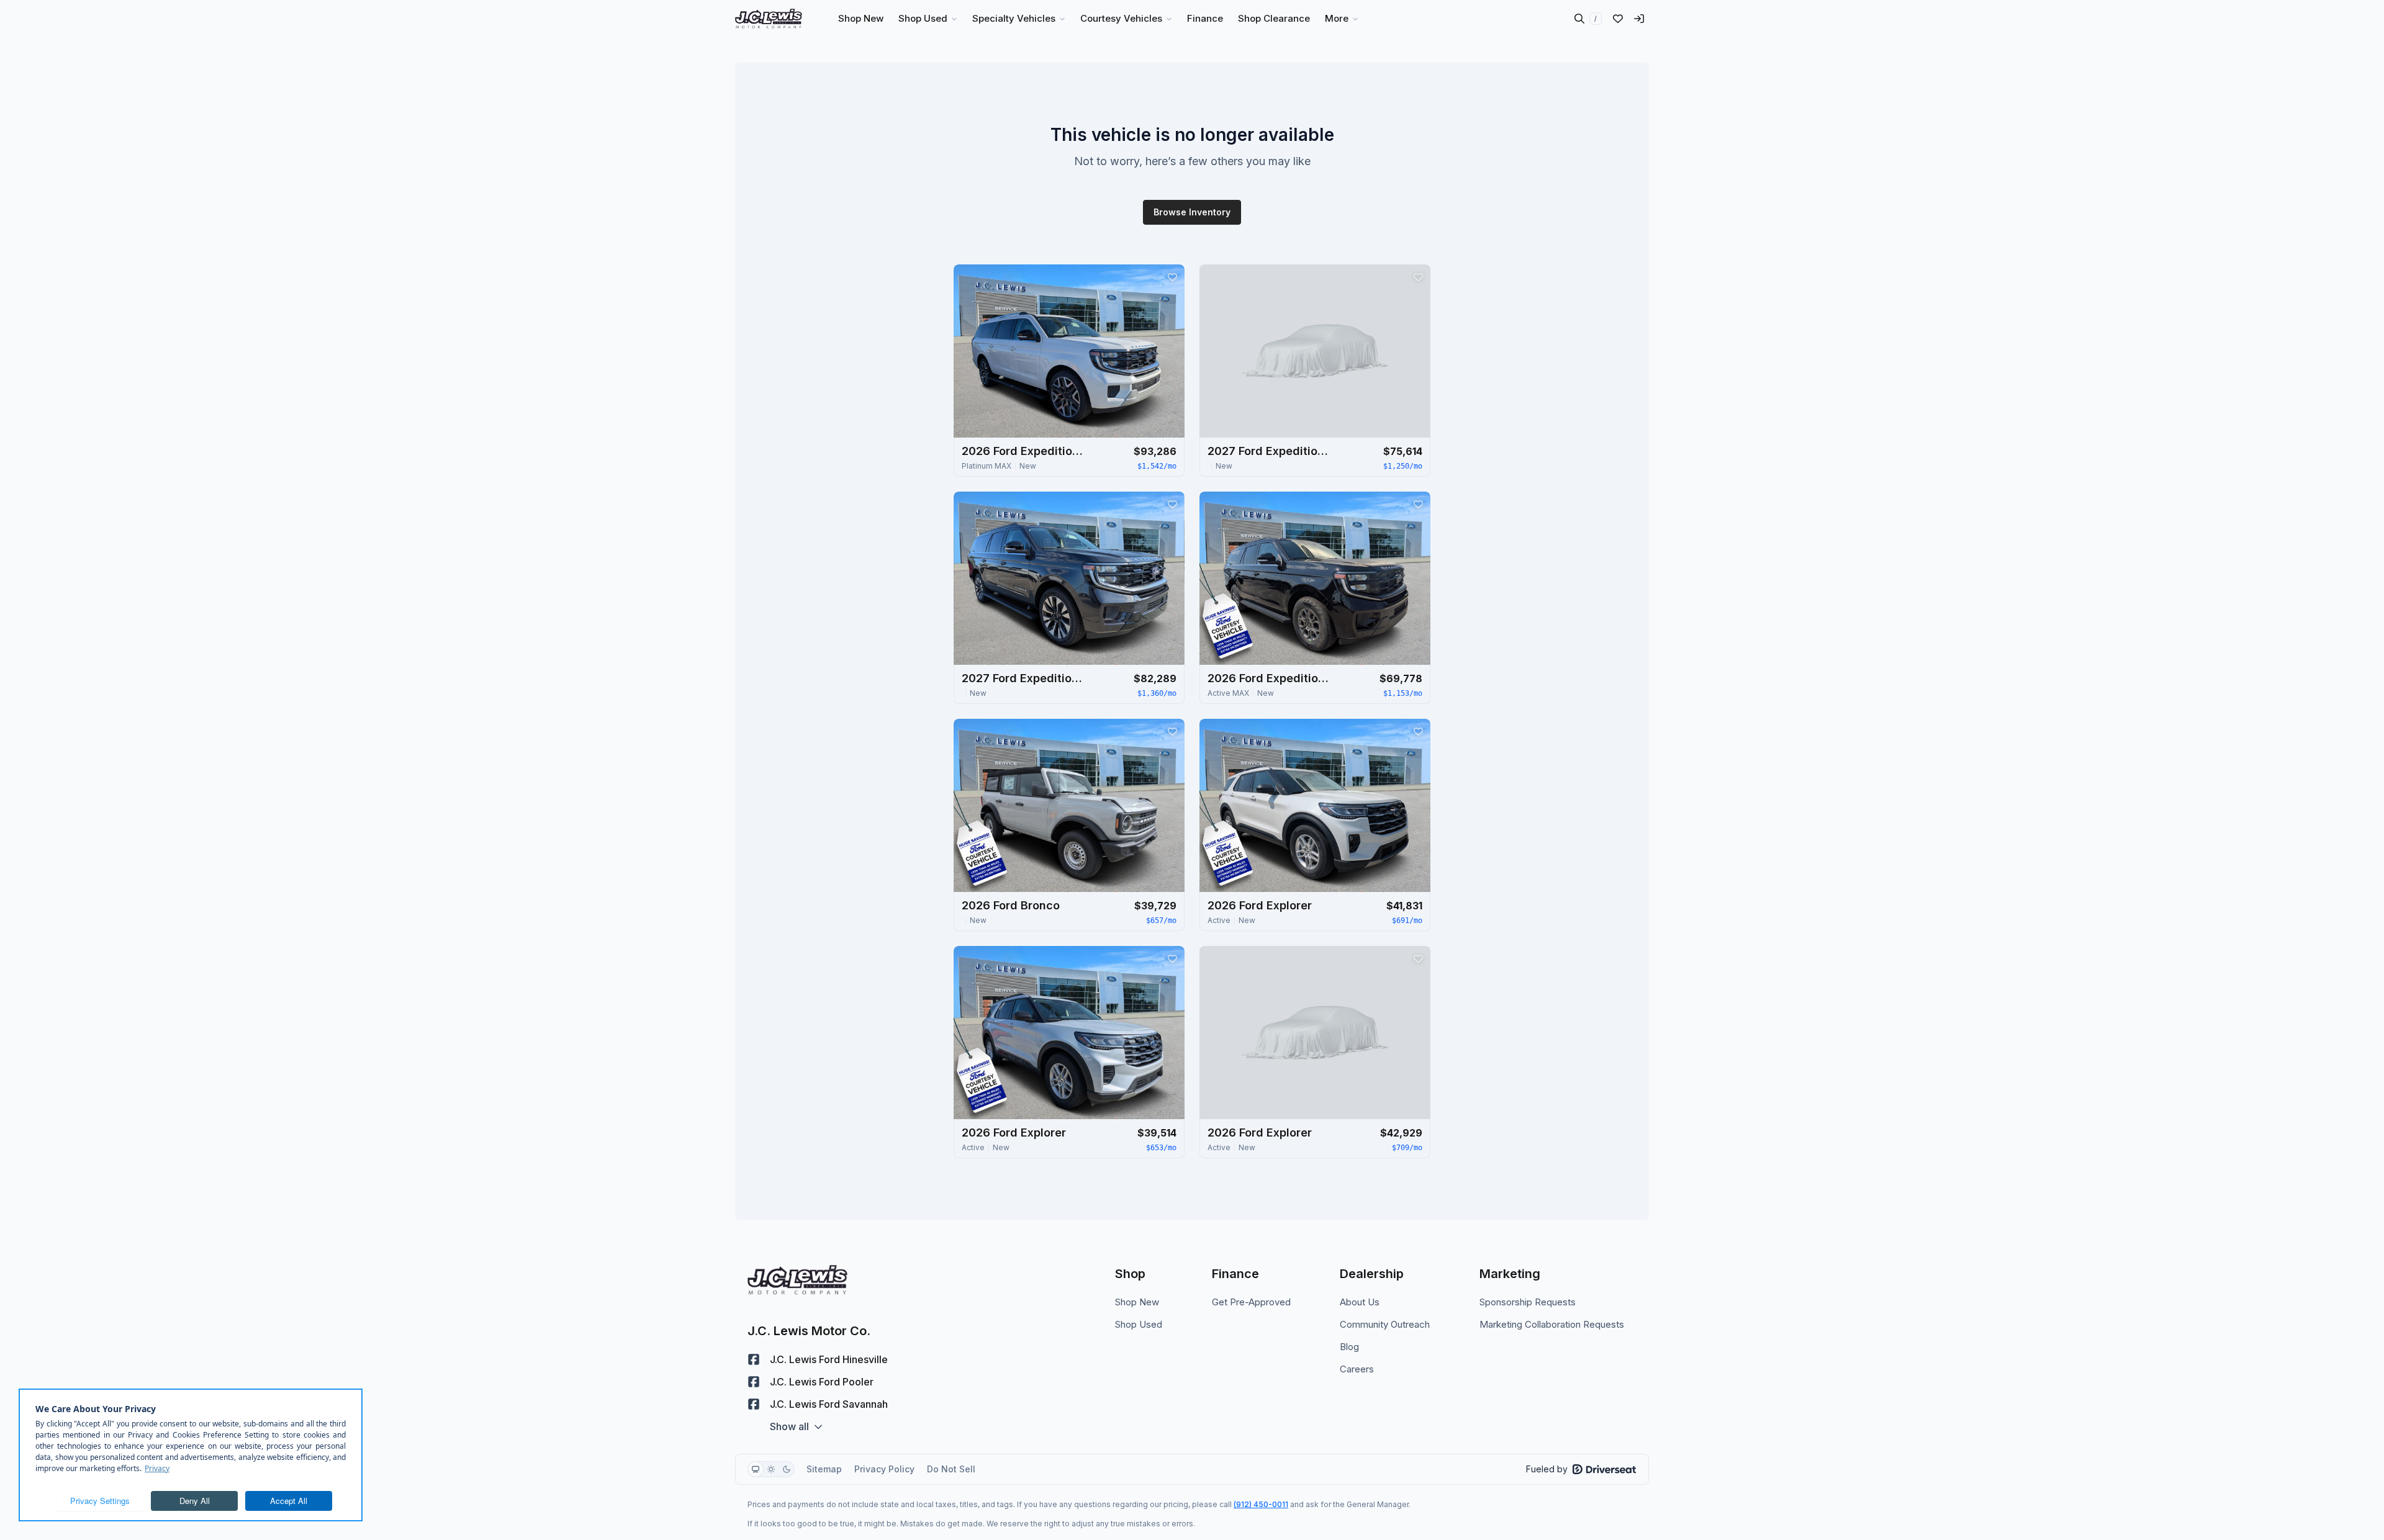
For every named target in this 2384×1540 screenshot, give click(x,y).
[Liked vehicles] (1618, 19)
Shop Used (1139, 1324)
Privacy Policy (884, 1469)
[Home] (769, 19)
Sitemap (824, 1469)
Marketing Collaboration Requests (1552, 1324)
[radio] (756, 1469)
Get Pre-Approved (1251, 1302)
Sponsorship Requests (1528, 1302)
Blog (1349, 1347)
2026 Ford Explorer (1260, 905)
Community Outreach (1385, 1324)
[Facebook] (754, 1359)
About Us (1360, 1302)
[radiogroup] (771, 1469)
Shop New (1137, 1302)
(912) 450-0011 (1261, 1504)
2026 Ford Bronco (1011, 905)
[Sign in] (1639, 19)
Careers (1357, 1369)
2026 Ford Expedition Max (1024, 451)
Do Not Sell (951, 1469)
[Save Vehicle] (1172, 277)
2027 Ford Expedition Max (1270, 451)
